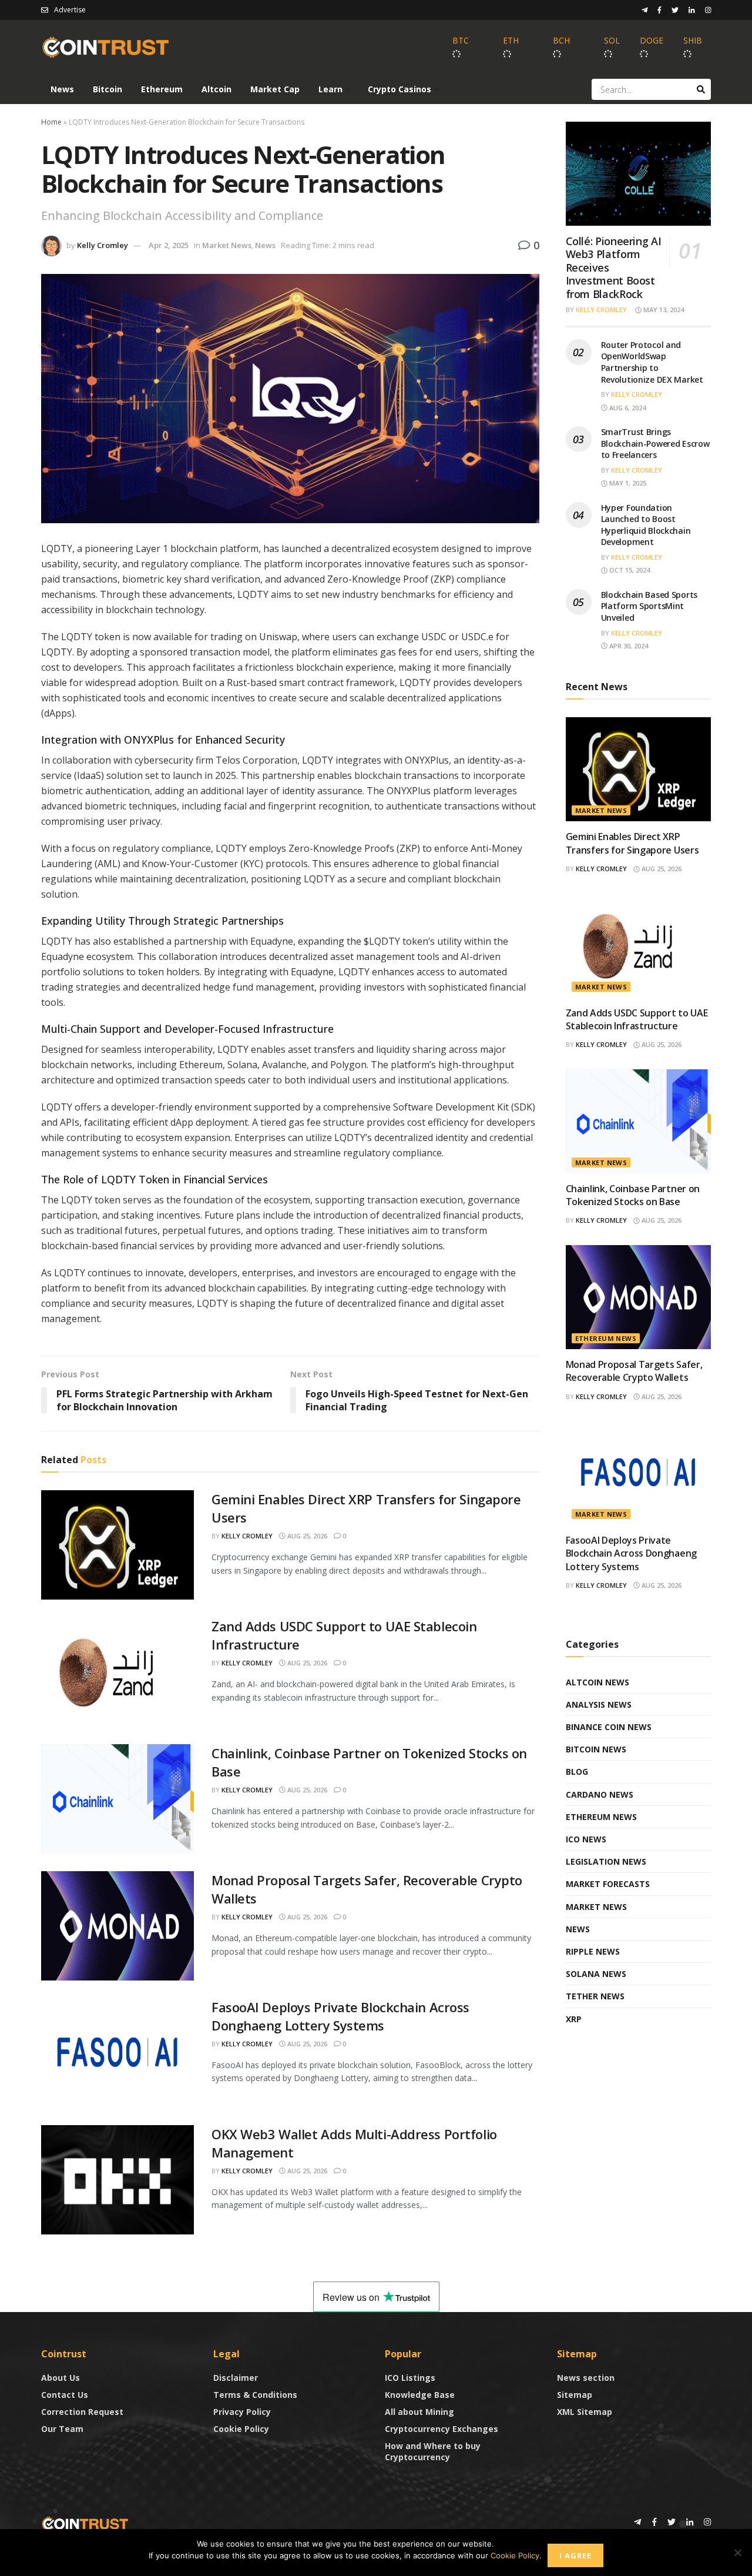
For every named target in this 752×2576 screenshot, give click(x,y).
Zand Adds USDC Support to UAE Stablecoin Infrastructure (637, 1019)
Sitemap (575, 2395)
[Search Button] (701, 89)
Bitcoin (108, 89)
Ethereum (162, 89)
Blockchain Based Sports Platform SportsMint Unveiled (649, 606)
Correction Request (82, 2412)
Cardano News (600, 1794)
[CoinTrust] (85, 2523)
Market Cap (275, 89)
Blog (577, 1772)
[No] (737, 2552)
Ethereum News (606, 1338)
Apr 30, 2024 (628, 646)
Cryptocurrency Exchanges (442, 2429)
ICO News (586, 1839)
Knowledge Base (420, 2395)
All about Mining (419, 2412)
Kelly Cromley (103, 245)
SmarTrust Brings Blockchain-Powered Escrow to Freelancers (655, 443)
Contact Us (65, 2395)
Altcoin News (597, 1682)
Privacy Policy (242, 2412)
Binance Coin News (609, 1727)
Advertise (70, 10)
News (62, 89)
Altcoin (216, 89)
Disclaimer (236, 2378)
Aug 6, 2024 (627, 408)
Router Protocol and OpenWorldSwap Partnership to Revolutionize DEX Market (652, 362)
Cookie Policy (241, 2429)
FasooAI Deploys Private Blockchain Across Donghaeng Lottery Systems (340, 2016)
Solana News (596, 1974)
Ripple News (593, 1951)
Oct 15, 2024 (629, 570)
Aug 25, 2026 (306, 1536)
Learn (330, 89)
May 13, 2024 (663, 310)
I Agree (575, 2555)
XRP (574, 2019)
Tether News (595, 1996)
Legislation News (606, 1861)
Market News (227, 245)
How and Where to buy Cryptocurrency (433, 2451)
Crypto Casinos (399, 89)
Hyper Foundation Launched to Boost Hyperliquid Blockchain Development (646, 525)
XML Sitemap (585, 2412)
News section (586, 2378)
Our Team (62, 2429)
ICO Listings (410, 2378)
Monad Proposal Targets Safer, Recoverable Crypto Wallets (634, 1371)
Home (51, 122)
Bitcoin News (596, 1749)
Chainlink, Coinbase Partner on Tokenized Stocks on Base (633, 1195)
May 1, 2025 (627, 483)
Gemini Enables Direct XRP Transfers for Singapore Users (632, 843)
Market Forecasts (608, 1884)
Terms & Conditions (255, 2395)
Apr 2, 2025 (169, 245)
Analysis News (599, 1704)
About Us (61, 2378)
